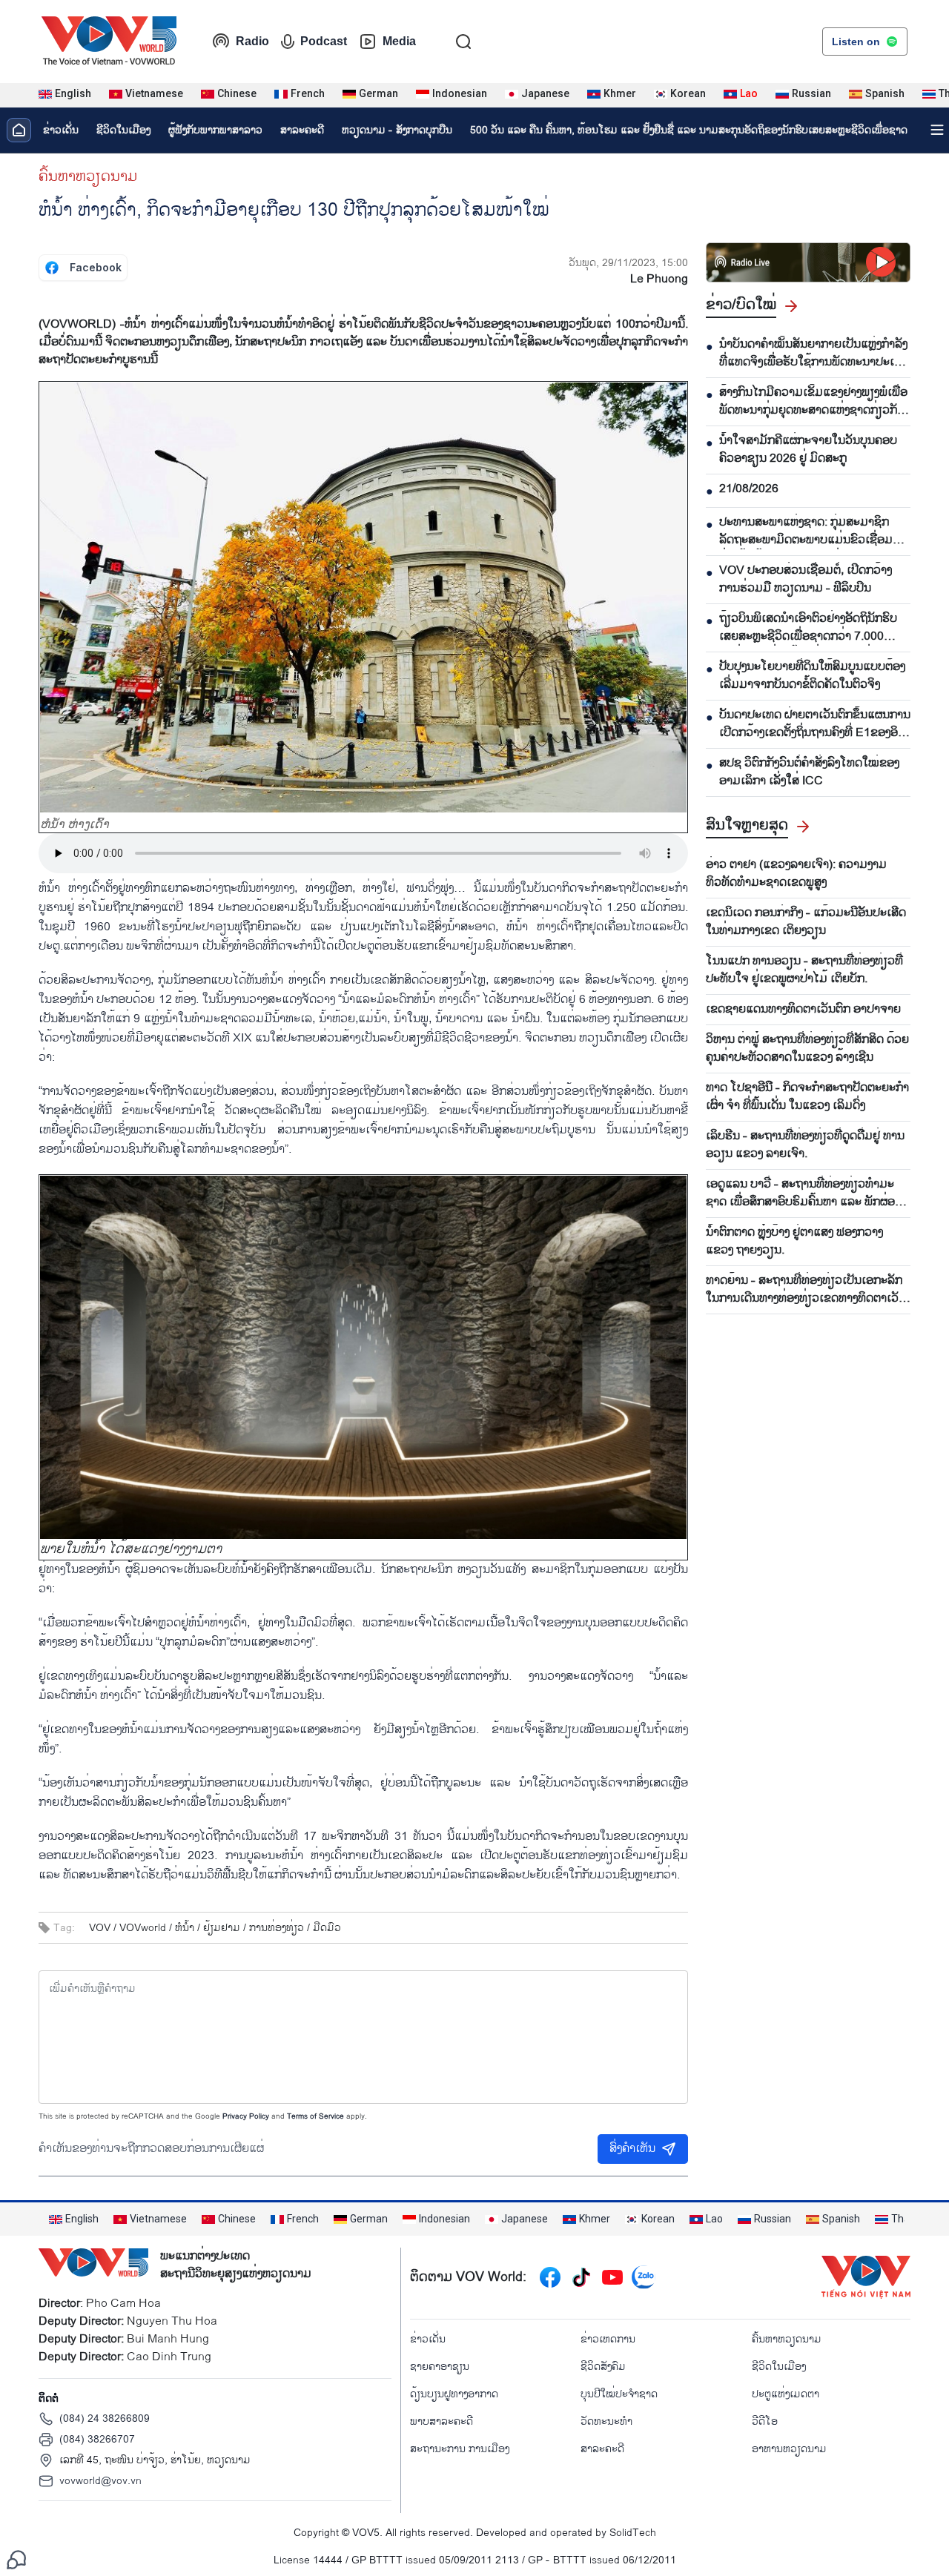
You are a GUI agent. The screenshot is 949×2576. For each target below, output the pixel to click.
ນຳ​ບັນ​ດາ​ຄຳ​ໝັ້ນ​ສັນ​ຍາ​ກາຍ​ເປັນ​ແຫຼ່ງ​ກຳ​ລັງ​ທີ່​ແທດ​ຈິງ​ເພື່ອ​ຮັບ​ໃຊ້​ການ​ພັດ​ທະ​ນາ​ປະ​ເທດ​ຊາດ (814, 354)
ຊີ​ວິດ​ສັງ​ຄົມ (603, 2367)
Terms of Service (315, 2116)
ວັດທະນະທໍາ (606, 2421)
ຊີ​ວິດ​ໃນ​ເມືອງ (123, 130)
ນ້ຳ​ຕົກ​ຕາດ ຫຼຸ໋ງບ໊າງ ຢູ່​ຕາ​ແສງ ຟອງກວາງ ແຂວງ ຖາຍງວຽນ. (794, 1242)
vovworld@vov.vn (100, 2481)
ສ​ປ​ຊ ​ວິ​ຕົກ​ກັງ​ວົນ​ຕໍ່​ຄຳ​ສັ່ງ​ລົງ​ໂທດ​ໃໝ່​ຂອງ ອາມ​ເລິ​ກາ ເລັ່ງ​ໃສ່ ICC (809, 772)
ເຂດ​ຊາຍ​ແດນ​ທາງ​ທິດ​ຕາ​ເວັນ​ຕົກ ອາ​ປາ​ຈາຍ (803, 1010)
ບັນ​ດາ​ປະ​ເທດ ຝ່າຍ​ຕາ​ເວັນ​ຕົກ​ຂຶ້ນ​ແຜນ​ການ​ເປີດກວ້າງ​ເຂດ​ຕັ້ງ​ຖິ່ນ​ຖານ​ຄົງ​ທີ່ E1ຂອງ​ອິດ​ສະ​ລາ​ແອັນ (815, 724)
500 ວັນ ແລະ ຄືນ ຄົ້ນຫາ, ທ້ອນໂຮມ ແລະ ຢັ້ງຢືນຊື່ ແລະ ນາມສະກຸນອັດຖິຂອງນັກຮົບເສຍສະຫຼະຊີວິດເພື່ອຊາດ (689, 130)
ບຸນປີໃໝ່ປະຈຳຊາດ (619, 2394)
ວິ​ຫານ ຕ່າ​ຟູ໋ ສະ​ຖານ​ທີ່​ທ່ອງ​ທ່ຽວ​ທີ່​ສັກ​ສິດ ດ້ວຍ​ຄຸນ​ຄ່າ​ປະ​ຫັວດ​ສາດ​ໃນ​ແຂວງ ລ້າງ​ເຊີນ (807, 1049)
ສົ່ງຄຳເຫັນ (632, 2149)
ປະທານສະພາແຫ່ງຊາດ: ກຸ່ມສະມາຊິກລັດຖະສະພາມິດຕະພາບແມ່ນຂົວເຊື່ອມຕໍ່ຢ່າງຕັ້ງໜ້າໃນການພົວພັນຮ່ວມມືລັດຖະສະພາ (810, 532)
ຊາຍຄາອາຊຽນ (440, 2367)
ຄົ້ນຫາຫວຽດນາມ (88, 176)
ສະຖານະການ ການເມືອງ (460, 2449)
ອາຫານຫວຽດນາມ (789, 2449)
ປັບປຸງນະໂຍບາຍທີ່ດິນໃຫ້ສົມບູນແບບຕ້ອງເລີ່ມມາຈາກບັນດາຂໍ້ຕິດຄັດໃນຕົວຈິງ (812, 676)
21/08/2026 (749, 489)
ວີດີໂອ (765, 2421)
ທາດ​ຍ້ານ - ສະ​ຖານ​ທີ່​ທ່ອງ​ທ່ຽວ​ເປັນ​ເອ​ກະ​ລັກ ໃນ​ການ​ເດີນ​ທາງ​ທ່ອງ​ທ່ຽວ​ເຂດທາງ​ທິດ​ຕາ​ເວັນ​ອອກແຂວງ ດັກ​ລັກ (806, 1290)
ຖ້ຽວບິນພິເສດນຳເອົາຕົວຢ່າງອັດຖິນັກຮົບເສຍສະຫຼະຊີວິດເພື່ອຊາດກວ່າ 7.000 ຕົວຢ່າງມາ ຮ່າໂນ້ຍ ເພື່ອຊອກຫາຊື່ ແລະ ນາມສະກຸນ (808, 628)
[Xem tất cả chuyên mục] (937, 130)
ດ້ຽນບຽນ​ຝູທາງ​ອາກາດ (454, 2394)
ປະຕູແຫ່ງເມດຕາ (786, 2394)
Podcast (324, 41)
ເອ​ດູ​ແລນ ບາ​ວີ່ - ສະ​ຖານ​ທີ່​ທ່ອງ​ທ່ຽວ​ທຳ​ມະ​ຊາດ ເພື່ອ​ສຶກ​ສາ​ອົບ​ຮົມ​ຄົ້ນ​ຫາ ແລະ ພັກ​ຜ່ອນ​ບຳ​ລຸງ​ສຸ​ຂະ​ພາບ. (804, 1193)
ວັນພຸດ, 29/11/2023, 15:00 (628, 263)
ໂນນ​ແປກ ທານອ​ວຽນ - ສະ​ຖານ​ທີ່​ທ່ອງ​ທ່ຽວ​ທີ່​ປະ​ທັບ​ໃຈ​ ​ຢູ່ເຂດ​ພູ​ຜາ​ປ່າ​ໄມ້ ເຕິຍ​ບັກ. (804, 970)
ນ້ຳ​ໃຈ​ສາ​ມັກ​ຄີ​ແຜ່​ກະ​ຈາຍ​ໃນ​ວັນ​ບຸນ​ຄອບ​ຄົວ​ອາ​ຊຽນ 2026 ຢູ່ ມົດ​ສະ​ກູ (808, 450)
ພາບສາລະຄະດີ (442, 2421)
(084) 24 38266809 (105, 2418)
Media (399, 41)
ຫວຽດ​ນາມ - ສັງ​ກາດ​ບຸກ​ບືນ (397, 130)
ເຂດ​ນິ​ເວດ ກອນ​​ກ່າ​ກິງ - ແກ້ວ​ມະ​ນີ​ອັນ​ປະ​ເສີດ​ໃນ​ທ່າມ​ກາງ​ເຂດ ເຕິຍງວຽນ (806, 922)
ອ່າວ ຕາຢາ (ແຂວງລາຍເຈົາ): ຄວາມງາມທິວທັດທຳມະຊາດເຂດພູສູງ (796, 874)
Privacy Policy (246, 2116)
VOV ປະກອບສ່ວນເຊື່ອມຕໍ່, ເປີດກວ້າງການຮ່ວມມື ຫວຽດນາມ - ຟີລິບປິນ (806, 580)
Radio (252, 41)
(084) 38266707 (97, 2439)
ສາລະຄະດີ (302, 130)
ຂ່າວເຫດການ (608, 2339)
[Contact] (16, 2559)
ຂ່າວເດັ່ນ (61, 130)
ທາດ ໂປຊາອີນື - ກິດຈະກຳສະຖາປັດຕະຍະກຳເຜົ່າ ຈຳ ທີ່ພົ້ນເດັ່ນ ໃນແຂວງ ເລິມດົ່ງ (807, 1097)
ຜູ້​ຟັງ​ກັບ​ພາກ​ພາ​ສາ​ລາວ (215, 130)
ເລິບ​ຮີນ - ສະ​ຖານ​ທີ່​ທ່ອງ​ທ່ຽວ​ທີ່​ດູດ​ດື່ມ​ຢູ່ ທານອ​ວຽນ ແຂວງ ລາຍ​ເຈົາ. (805, 1145)
